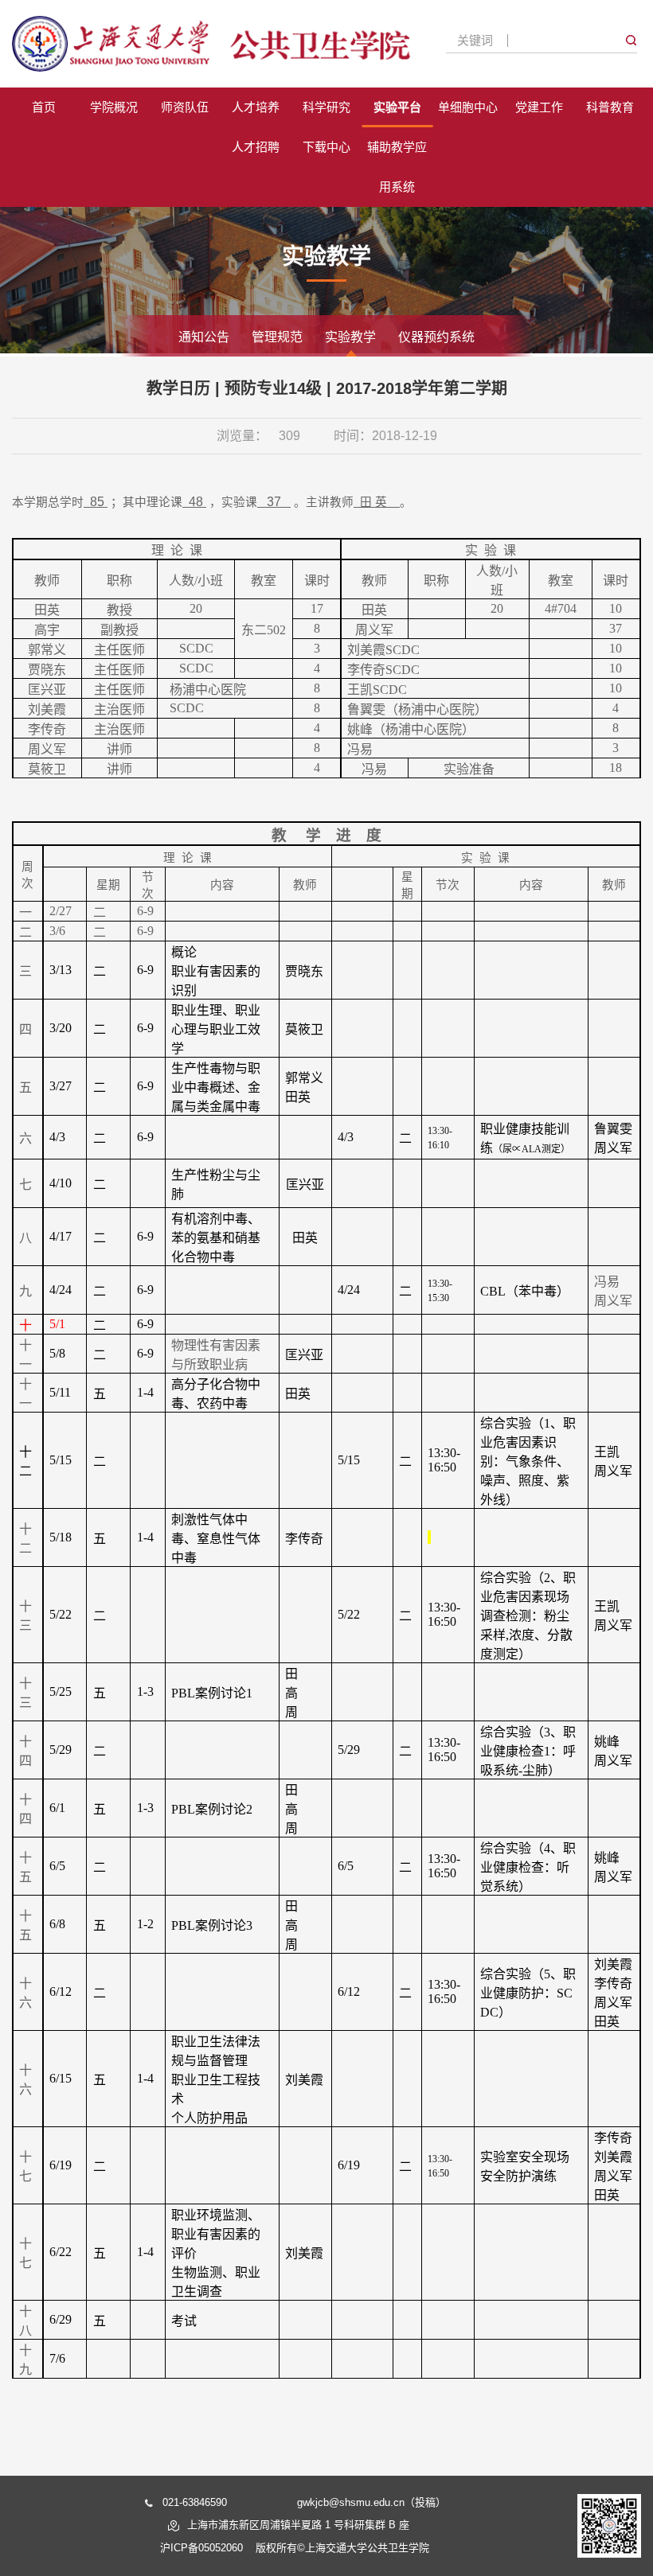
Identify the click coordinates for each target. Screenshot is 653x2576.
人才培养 (256, 107)
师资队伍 (185, 107)
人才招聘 (256, 147)
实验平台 (397, 107)
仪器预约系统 (436, 337)
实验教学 (350, 337)
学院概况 (114, 107)
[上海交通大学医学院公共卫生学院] (211, 44)
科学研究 (326, 107)
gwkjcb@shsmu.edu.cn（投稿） (371, 2502)
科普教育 (610, 107)
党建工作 (539, 107)
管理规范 (277, 337)
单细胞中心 (468, 107)
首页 (44, 107)
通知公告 (204, 337)
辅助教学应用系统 (397, 167)
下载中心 (326, 147)
